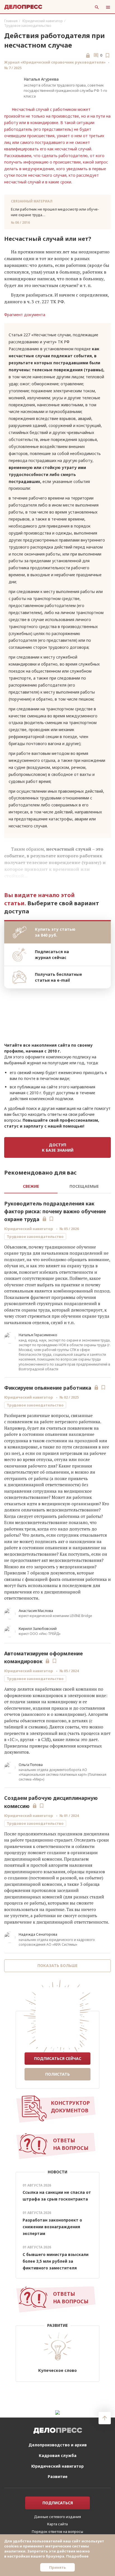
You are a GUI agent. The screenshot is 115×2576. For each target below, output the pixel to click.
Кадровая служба (58, 2455)
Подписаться (58, 2503)
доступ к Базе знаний (58, 1147)
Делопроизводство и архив (58, 2445)
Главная (11, 21)
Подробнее (77, 2556)
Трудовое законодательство (28, 26)
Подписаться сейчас (58, 2058)
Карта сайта (57, 2524)
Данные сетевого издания (57, 2517)
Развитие (58, 2476)
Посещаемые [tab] (84, 1186)
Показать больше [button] (57, 1965)
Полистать (57, 2074)
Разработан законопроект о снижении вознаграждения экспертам (52, 2227)
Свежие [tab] (31, 1186)
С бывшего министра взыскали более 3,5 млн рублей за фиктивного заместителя (56, 2261)
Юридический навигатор (43, 21)
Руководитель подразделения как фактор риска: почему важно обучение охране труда (55, 1211)
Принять (57, 2567)
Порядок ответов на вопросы (57, 2531)
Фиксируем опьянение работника (48, 1388)
